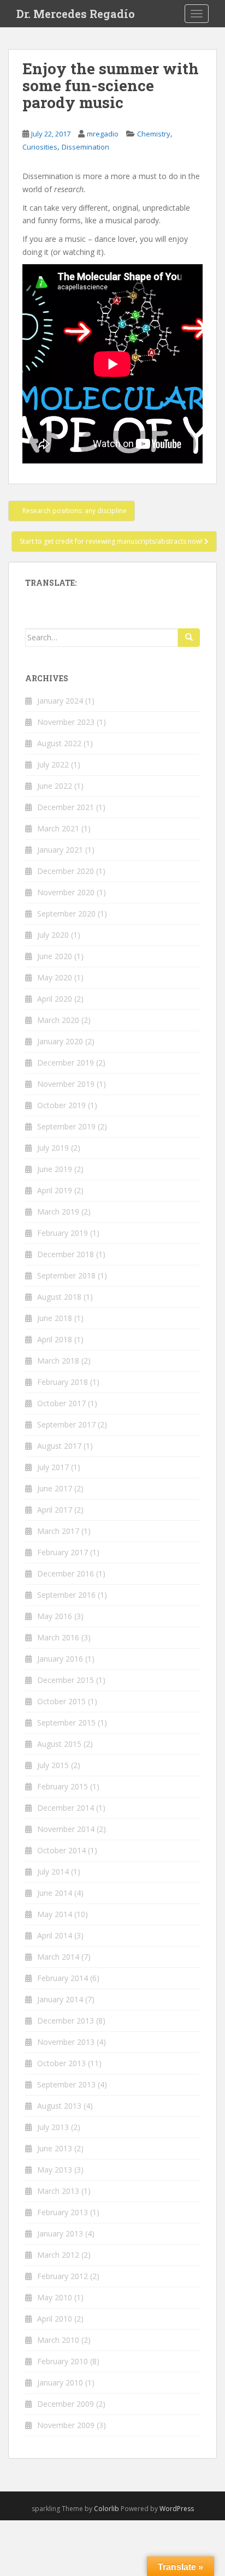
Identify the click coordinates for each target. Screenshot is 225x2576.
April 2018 (55, 1339)
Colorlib (106, 2509)
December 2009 (66, 2404)
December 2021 (66, 807)
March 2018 (58, 1361)
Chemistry (154, 134)
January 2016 (60, 1659)
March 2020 (58, 1020)
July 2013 (53, 2127)
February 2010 (63, 2361)
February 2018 (63, 1382)
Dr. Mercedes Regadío (76, 14)
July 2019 (53, 1148)
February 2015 (63, 1786)
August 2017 (59, 1446)
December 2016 (66, 1573)
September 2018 (66, 1275)
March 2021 (58, 828)
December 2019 (66, 1063)
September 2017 (66, 1424)
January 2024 (60, 701)
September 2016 (66, 1595)
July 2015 (53, 1765)
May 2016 (55, 1616)
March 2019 (58, 1212)
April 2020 (55, 999)
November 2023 (66, 722)
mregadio (103, 134)
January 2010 (60, 2382)
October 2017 (61, 1403)
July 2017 (53, 1467)
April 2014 (55, 1935)
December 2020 (66, 871)
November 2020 (66, 892)
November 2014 (66, 1829)
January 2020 (60, 1041)
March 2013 (58, 2191)
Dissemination (85, 147)
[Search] (189, 638)
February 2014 (63, 1978)
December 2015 (66, 1680)
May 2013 (55, 2170)
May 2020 (55, 977)
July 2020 (53, 935)
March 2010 (58, 2340)
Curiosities (40, 147)
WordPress (177, 2509)
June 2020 (55, 956)
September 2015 (66, 1723)
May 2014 (55, 1914)
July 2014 (53, 1872)
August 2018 (59, 1297)
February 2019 (63, 1233)
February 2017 (63, 1552)
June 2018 (55, 1318)
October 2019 (61, 1105)
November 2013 (66, 2042)
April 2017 (55, 1510)
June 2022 (55, 786)
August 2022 (59, 743)
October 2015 (61, 1701)
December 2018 (66, 1254)
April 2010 (55, 2319)
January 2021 (60, 850)
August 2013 (59, 2106)
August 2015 (59, 1744)
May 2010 (55, 2297)
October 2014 (61, 1850)
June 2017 (55, 1488)
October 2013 (61, 2063)
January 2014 (60, 1999)
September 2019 (66, 1126)
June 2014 (55, 1893)
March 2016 (58, 1637)
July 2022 (53, 765)
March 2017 (58, 1531)
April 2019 (55, 1190)
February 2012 (63, 2276)
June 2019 (55, 1169)
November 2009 (66, 2425)
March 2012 (58, 2255)
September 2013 (66, 2084)
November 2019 (66, 1084)
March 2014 (58, 1957)
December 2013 (66, 2021)
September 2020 (66, 914)
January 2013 (60, 2233)
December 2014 (66, 1808)
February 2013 (63, 2212)
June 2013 (55, 2148)
